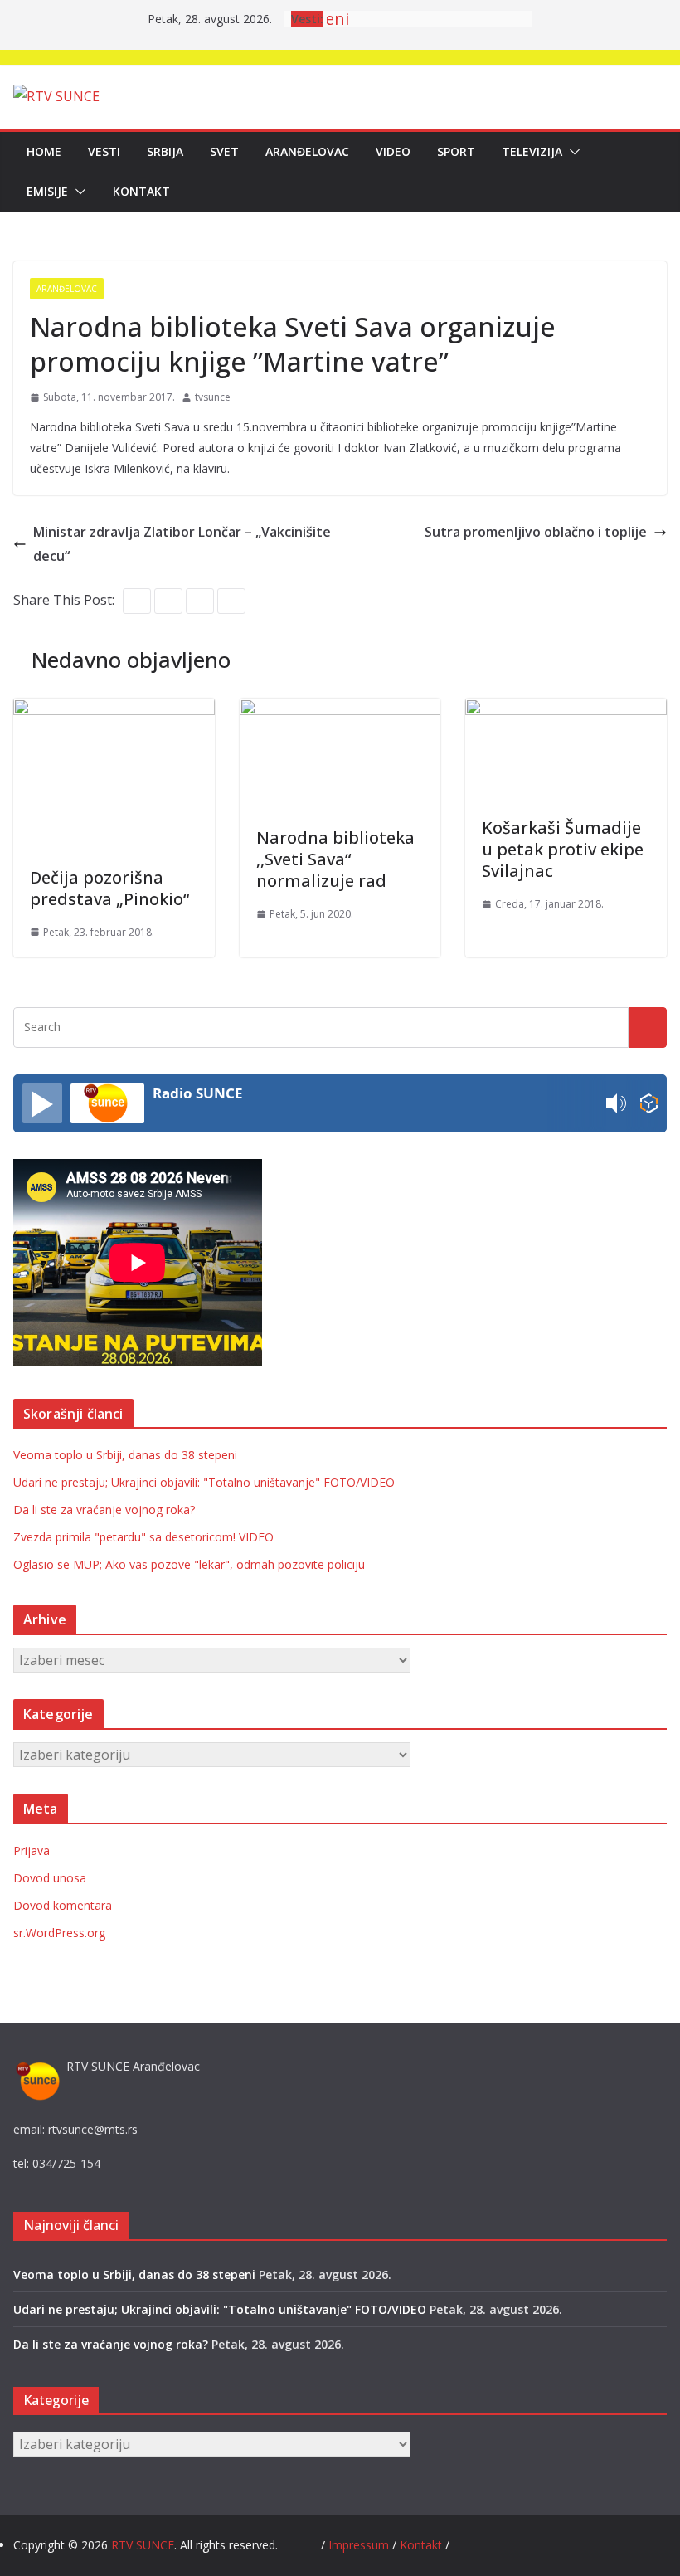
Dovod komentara (63, 1905)
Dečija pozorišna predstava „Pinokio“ (109, 888)
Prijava (32, 1850)
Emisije (47, 191)
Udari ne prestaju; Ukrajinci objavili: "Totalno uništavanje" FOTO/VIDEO (204, 1482)
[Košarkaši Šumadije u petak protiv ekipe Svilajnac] (566, 710)
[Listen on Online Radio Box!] (649, 1104)
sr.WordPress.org (59, 1933)
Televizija (532, 151)
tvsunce (213, 397)
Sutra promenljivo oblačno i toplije (536, 532)
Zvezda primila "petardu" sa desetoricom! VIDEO (143, 1537)
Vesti (104, 151)
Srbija (165, 151)
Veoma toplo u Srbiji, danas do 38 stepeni (125, 1455)
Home (44, 151)
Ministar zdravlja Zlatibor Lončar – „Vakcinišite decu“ (182, 544)
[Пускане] (42, 1103)
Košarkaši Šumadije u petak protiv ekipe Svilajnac (563, 849)
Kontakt (141, 191)
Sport (456, 151)
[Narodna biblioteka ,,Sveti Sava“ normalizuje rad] (340, 710)
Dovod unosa (50, 1878)
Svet (224, 151)
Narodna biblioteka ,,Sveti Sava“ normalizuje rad (335, 859)
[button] (571, 152)
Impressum (360, 2545)
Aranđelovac (307, 151)
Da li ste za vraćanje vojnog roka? (104, 1510)
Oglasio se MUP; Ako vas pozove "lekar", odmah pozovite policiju (189, 1564)
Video (393, 151)
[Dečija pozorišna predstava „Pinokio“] (114, 710)
